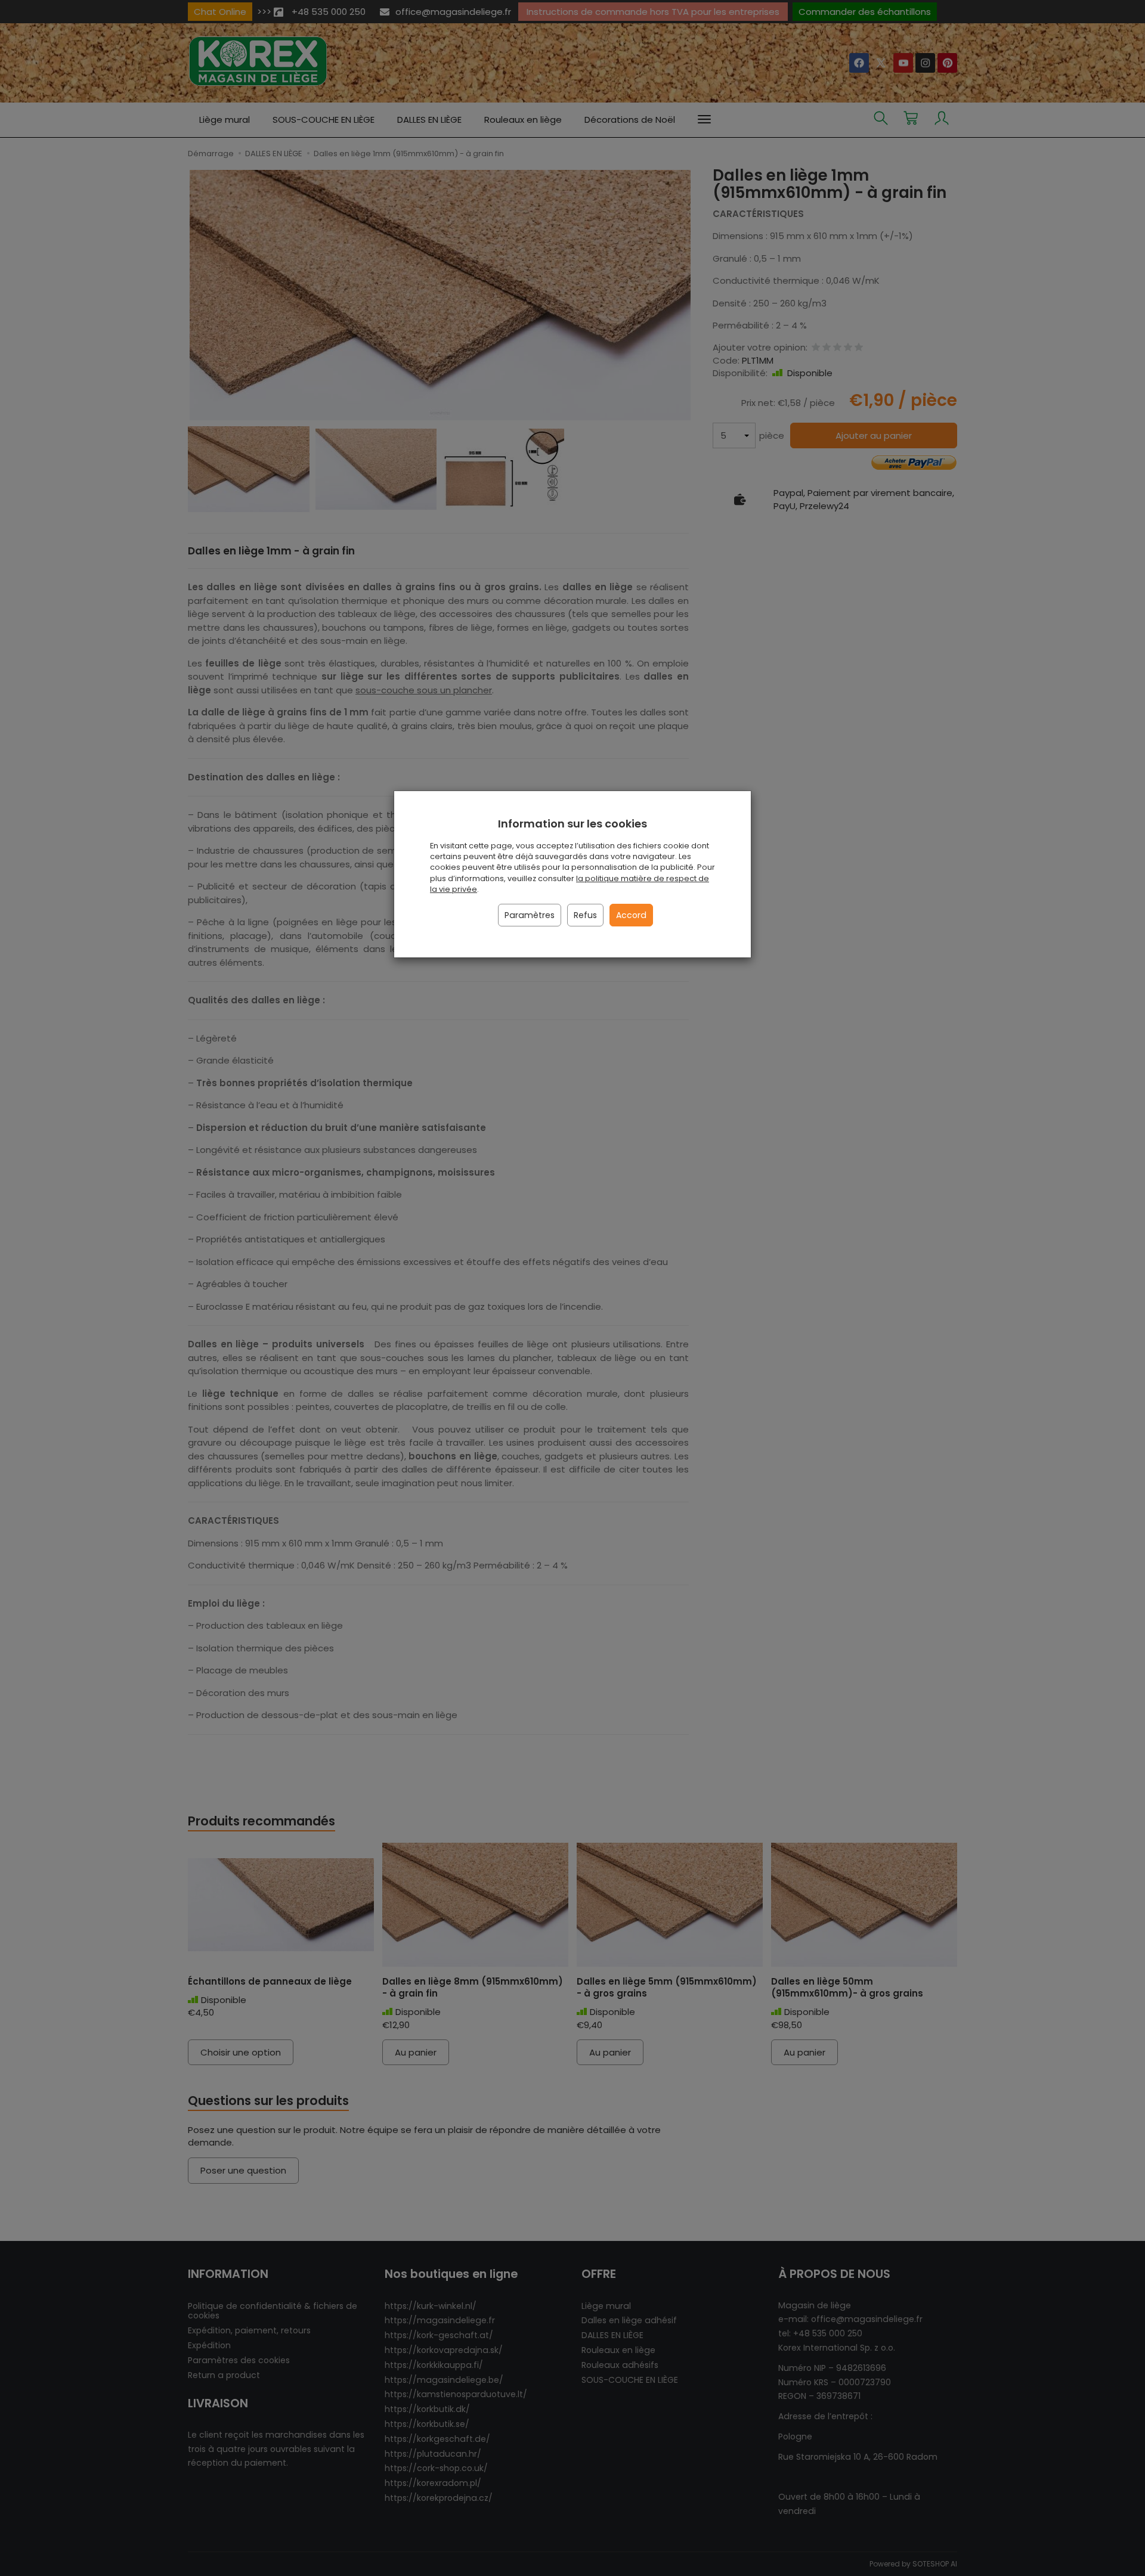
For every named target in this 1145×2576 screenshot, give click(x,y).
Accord (631, 915)
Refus (585, 915)
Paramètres (530, 915)
